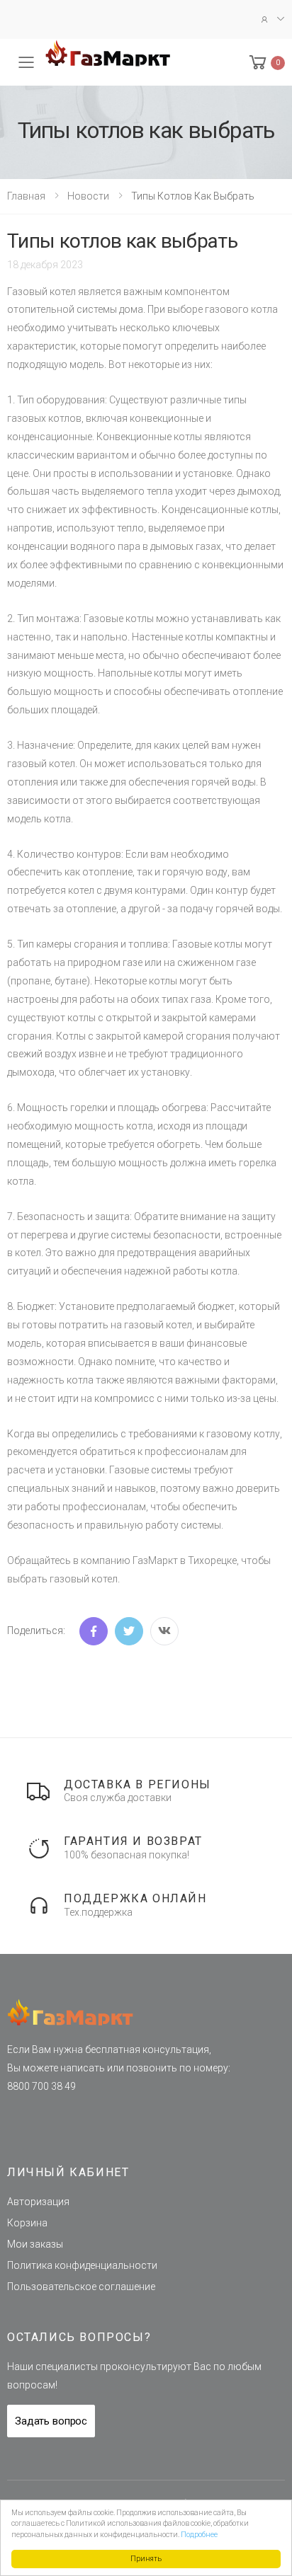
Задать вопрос (51, 2421)
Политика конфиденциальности (82, 2265)
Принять (146, 2559)
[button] (266, 63)
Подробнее (199, 2535)
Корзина (27, 2223)
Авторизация (38, 2202)
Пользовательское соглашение (81, 2287)
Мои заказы (35, 2244)
